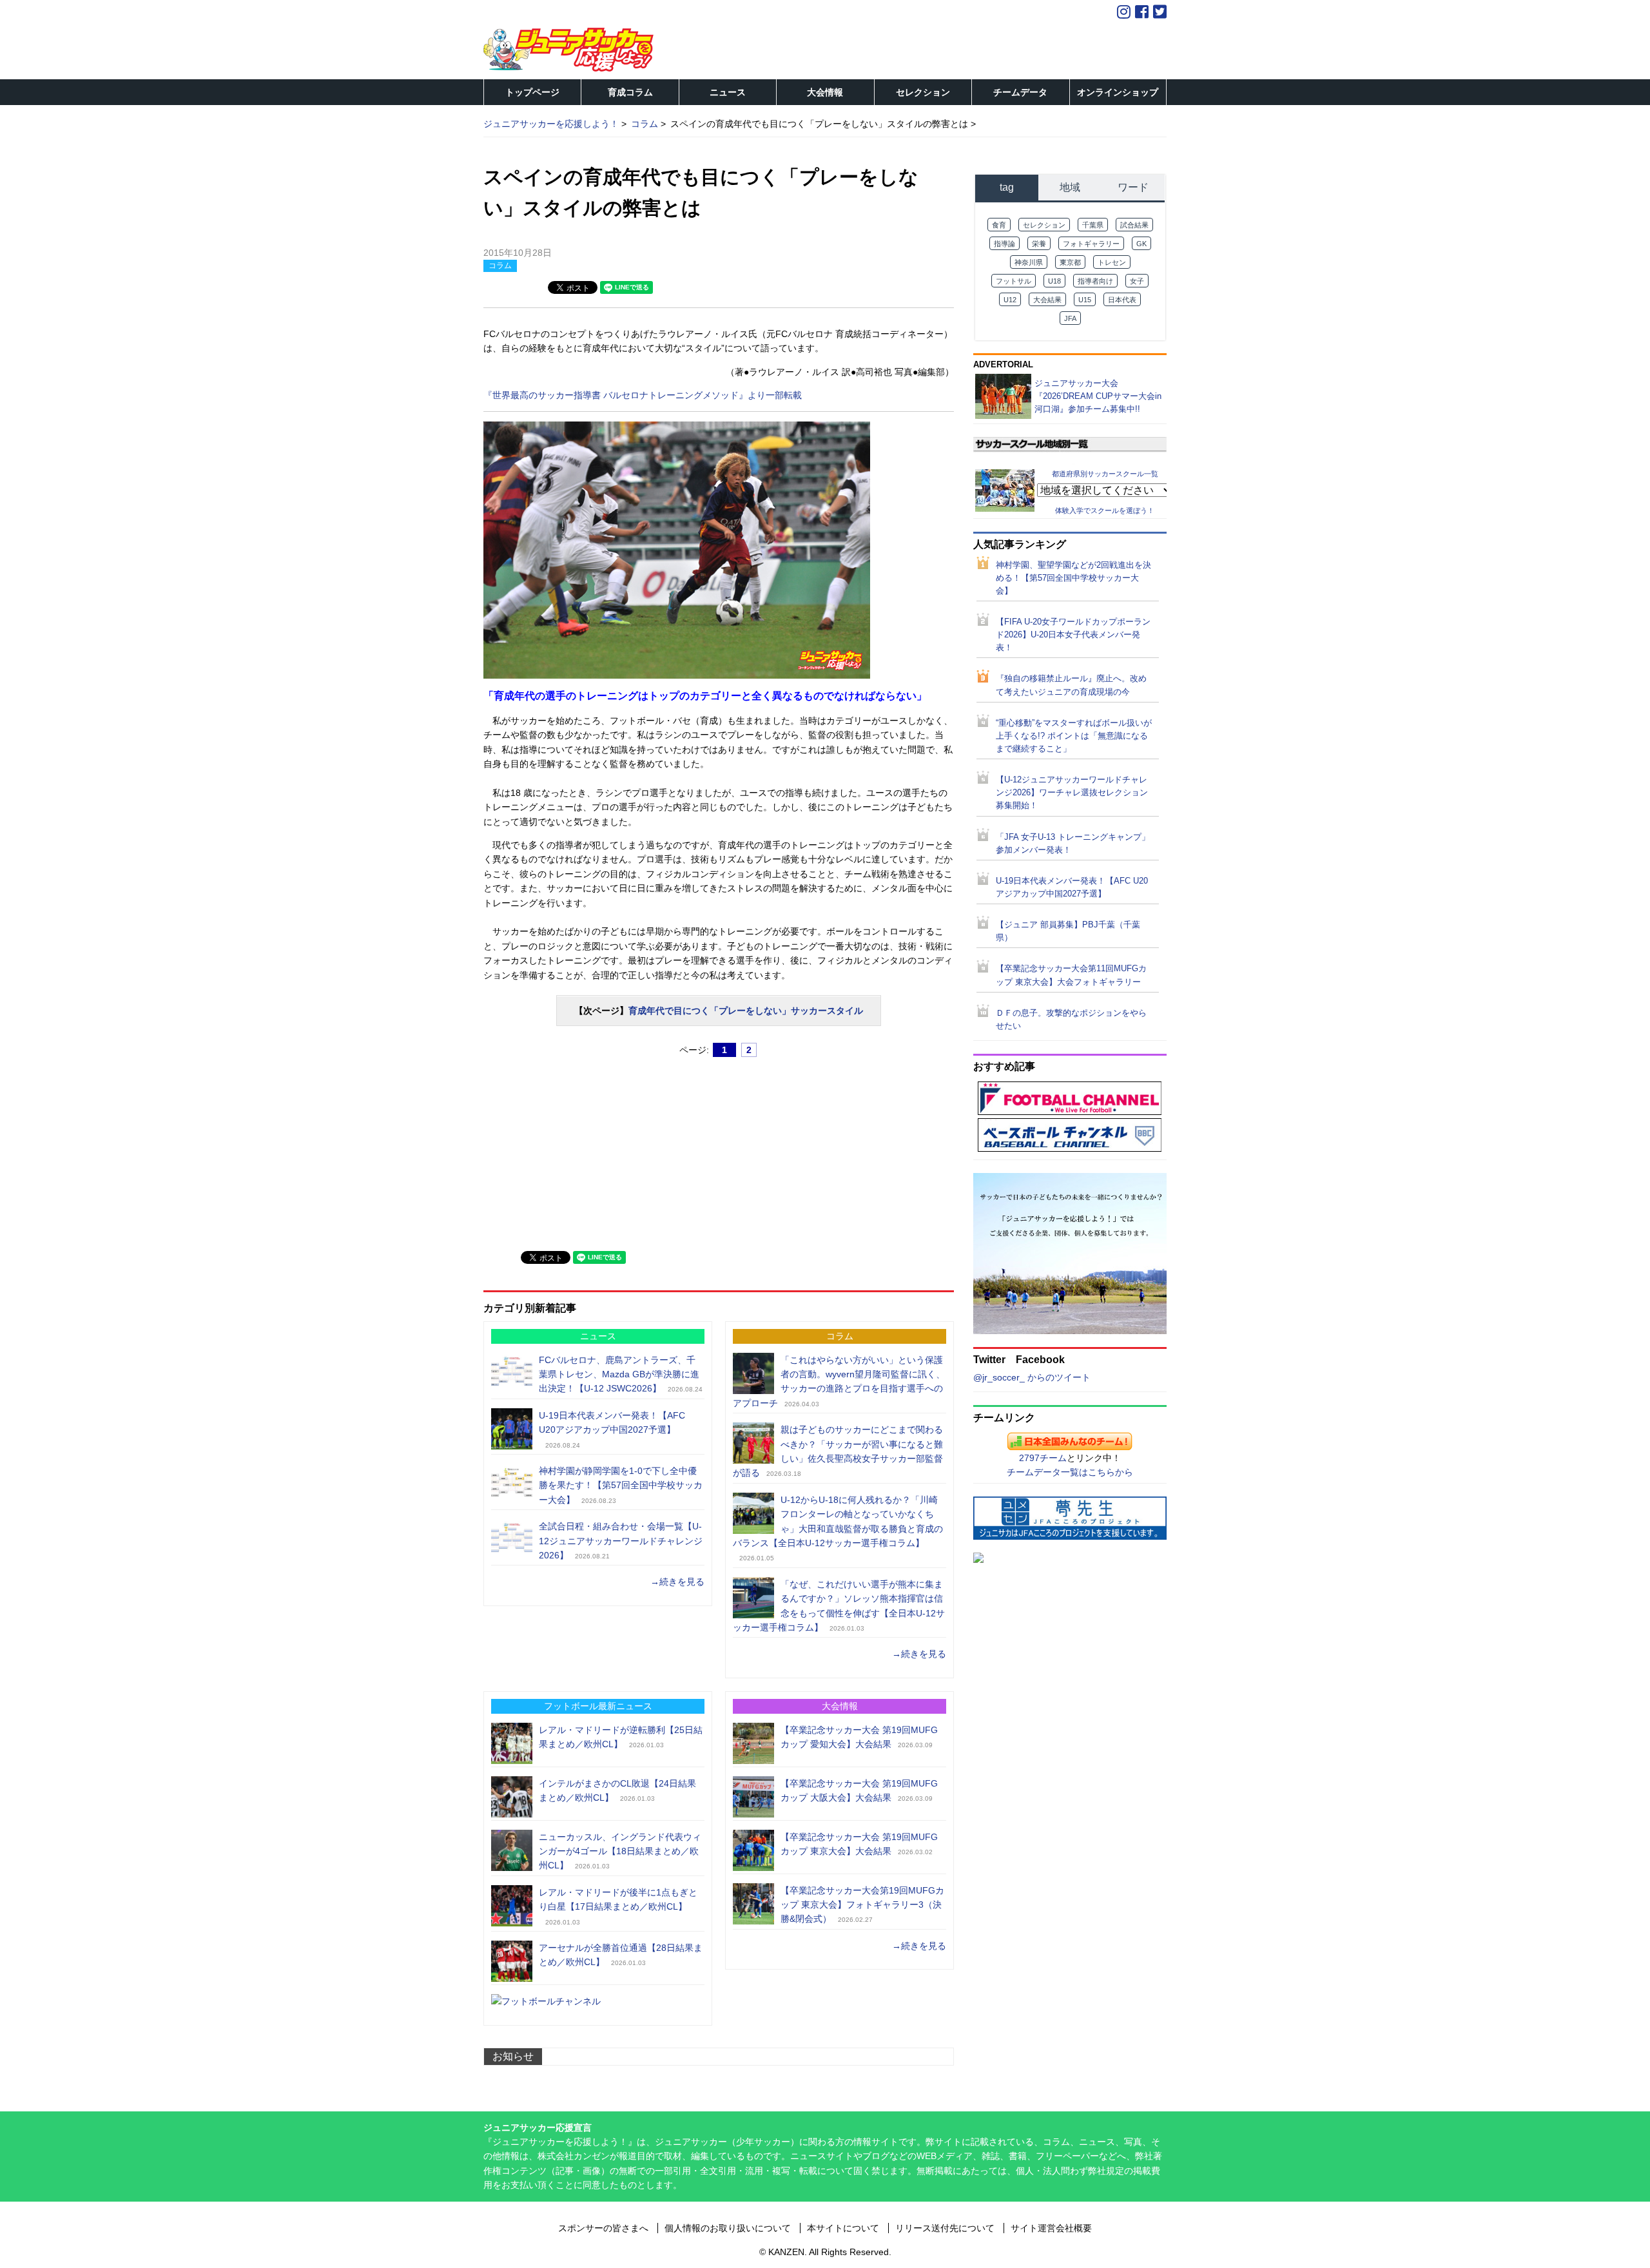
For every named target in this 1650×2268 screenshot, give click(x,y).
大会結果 (1047, 300)
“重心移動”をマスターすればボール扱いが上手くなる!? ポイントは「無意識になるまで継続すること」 (1074, 736)
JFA (1070, 318)
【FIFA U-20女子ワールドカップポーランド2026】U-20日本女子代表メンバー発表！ (1073, 635)
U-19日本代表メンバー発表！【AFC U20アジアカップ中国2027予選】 (1072, 887)
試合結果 (1134, 225)
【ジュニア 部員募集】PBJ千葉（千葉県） (1068, 931)
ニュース (728, 92)
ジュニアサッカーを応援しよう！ (551, 124)
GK (1141, 244)
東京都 (1070, 262)
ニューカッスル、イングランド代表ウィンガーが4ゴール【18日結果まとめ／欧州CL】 (620, 1851)
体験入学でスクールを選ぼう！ (1105, 510)
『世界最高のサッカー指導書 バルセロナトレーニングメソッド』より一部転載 (643, 395)
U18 (1054, 281)
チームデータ (1020, 92)
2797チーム (1043, 1458)
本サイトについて (843, 2228)
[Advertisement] (580, 1149)
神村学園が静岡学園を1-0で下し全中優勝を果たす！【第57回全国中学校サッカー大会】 (621, 1485)
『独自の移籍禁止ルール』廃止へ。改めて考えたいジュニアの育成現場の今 (1071, 685)
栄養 (1039, 244)
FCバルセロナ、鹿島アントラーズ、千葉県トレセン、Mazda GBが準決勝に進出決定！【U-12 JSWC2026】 (619, 1374)
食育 (999, 225)
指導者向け (1095, 281)
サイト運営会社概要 (1051, 2228)
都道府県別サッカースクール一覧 (1105, 473)
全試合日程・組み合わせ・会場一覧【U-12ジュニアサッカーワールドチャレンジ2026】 (621, 1541)
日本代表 (1122, 300)
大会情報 (825, 92)
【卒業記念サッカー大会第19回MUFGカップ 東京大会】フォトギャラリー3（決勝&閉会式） (862, 1905)
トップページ (532, 92)
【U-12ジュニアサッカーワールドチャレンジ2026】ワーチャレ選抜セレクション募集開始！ (1072, 793)
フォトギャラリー (1091, 244)
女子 (1137, 281)
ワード (1133, 187)
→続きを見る (677, 1582)
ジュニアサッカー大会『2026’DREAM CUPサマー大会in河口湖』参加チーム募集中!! (1098, 396)
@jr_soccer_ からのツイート (1032, 1377)
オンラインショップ (1118, 92)
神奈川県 (1029, 262)
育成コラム (630, 92)
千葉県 (1093, 225)
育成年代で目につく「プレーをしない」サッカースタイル (746, 1011)
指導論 (1005, 244)
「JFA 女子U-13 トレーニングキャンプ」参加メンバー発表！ (1073, 844)
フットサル (1014, 281)
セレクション (923, 92)
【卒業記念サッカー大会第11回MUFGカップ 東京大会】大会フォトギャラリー (1071, 975)
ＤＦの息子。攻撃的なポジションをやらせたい (1071, 1020)
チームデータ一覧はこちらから (1070, 1472)
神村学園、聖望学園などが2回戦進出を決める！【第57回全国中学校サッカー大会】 (1073, 578)
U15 (1085, 300)
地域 (1070, 187)
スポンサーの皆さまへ (603, 2228)
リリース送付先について (945, 2228)
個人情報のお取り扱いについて (728, 2228)
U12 (1010, 300)
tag (1007, 187)
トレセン (1112, 262)
